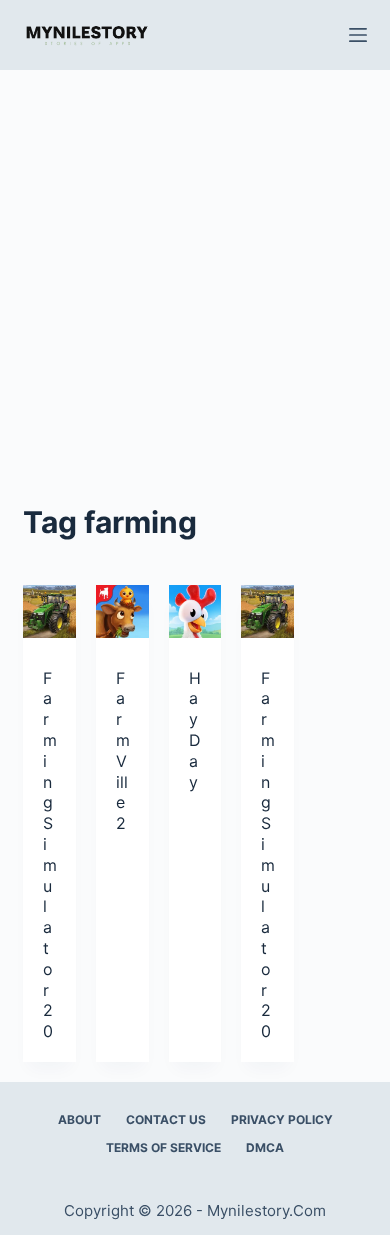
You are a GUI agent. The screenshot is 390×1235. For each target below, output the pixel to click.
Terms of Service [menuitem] (163, 1147)
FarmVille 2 (123, 751)
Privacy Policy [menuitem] (282, 1119)
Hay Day (195, 730)
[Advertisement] (195, 275)
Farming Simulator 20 (50, 855)
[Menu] (358, 35)
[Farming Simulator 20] (49, 611)
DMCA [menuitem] (265, 1147)
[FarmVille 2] (122, 611)
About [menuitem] (79, 1119)
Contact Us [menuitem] (166, 1119)
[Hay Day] (195, 611)
